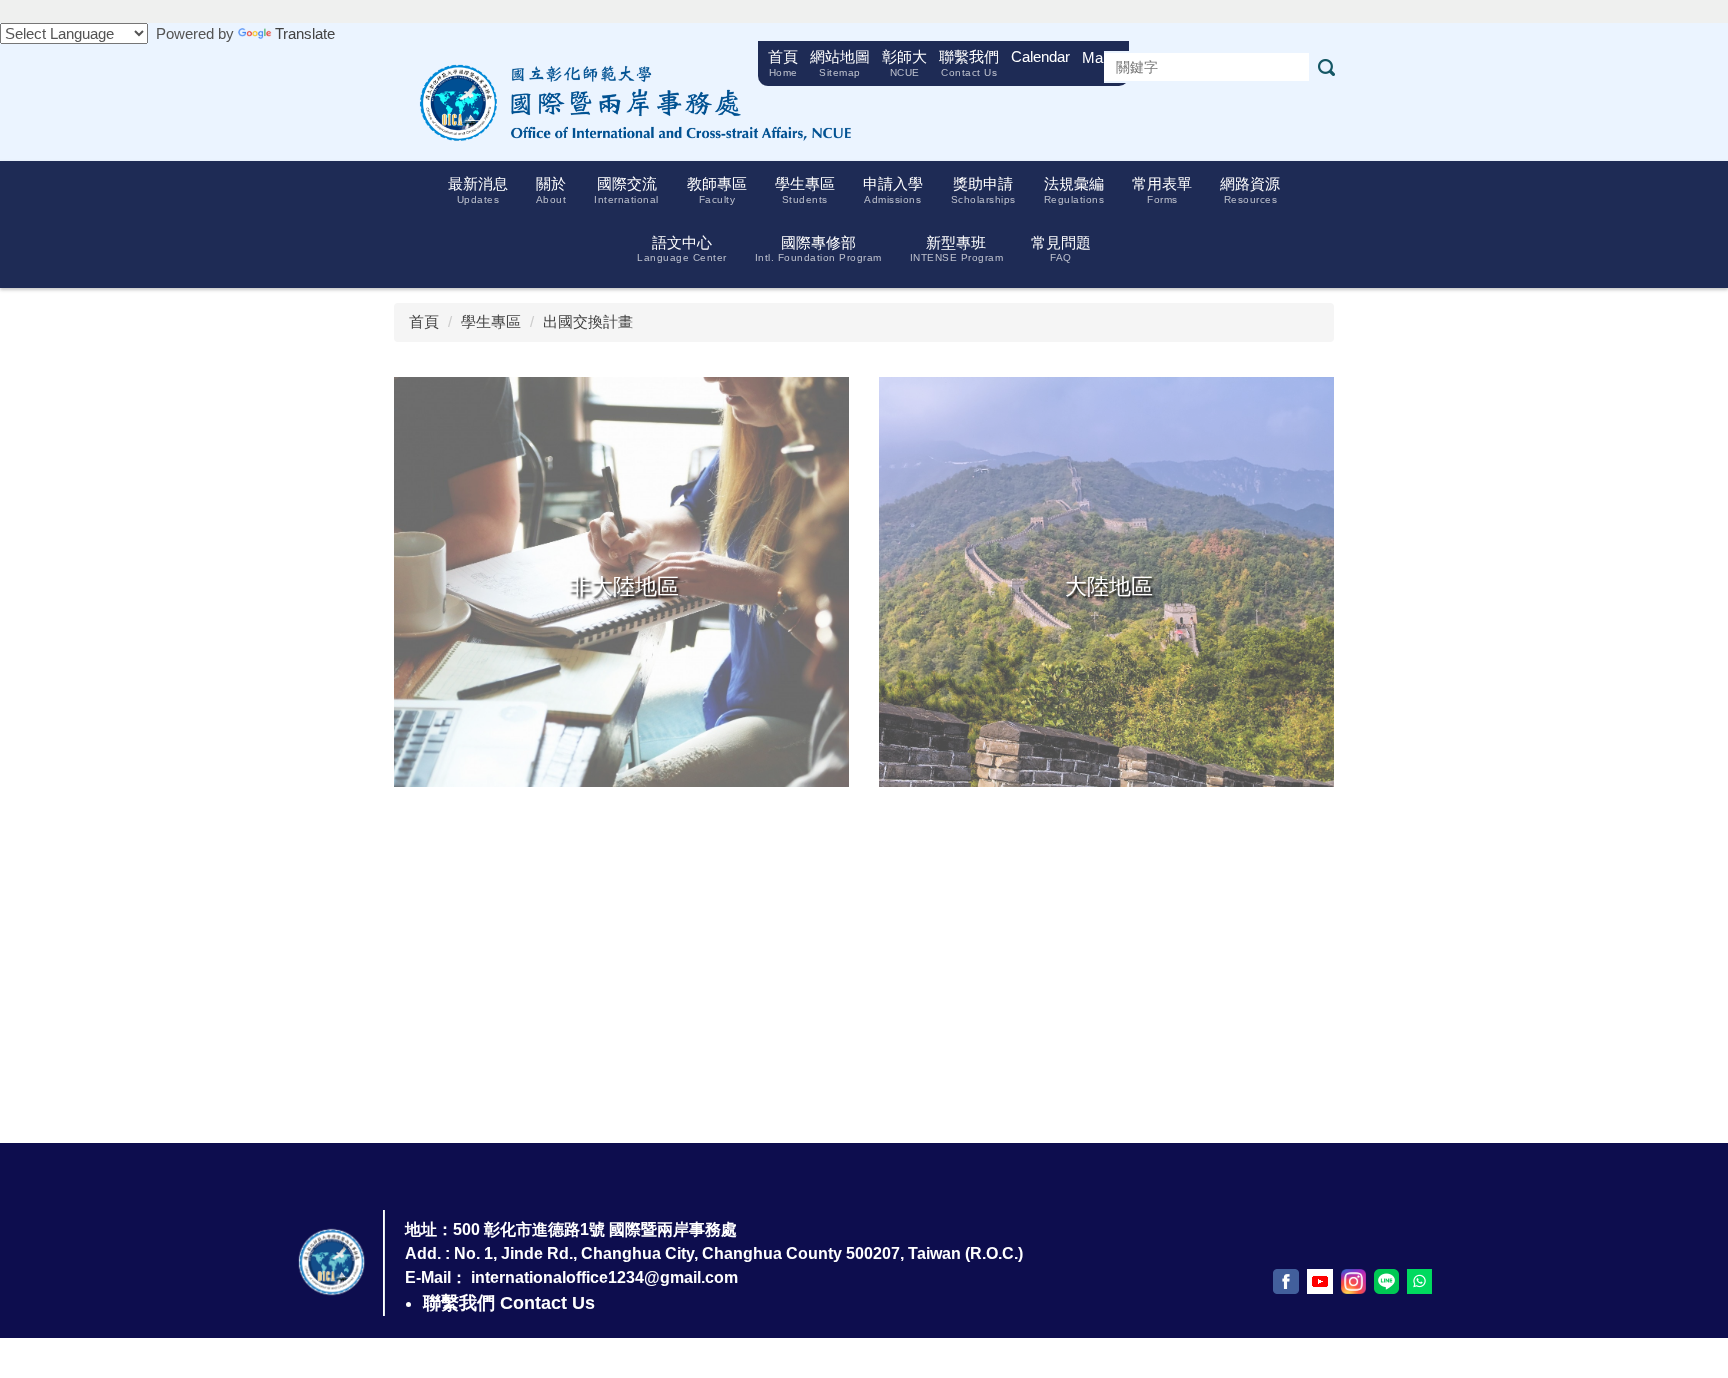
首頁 (424, 321)
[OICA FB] (1286, 1281)
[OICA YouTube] (1320, 1281)
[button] (478, 190)
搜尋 (1326, 67)
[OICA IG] (1353, 1281)
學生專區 (491, 321)
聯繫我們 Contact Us (509, 1303)
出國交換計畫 (588, 321)
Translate (305, 33)
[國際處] (629, 101)
